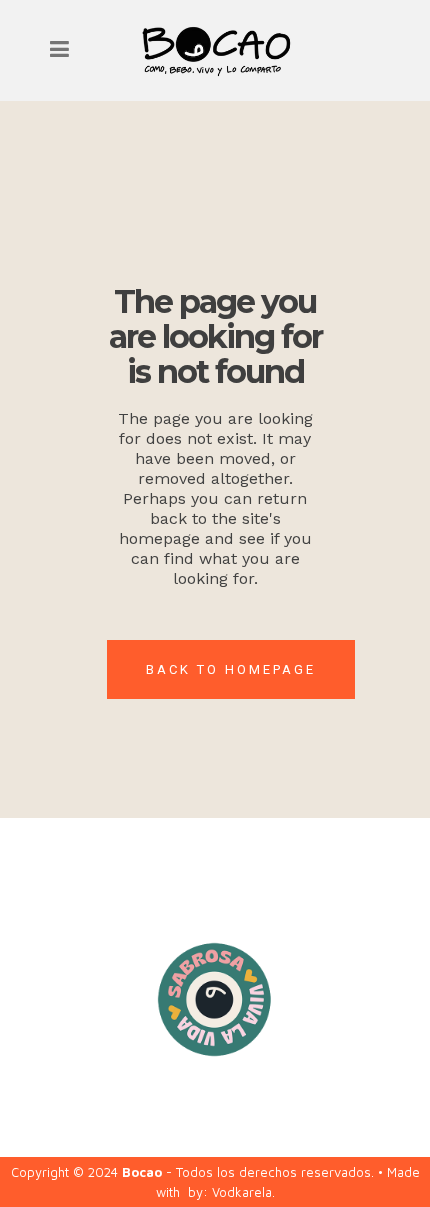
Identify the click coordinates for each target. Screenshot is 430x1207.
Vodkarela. (243, 1192)
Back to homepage (231, 669)
